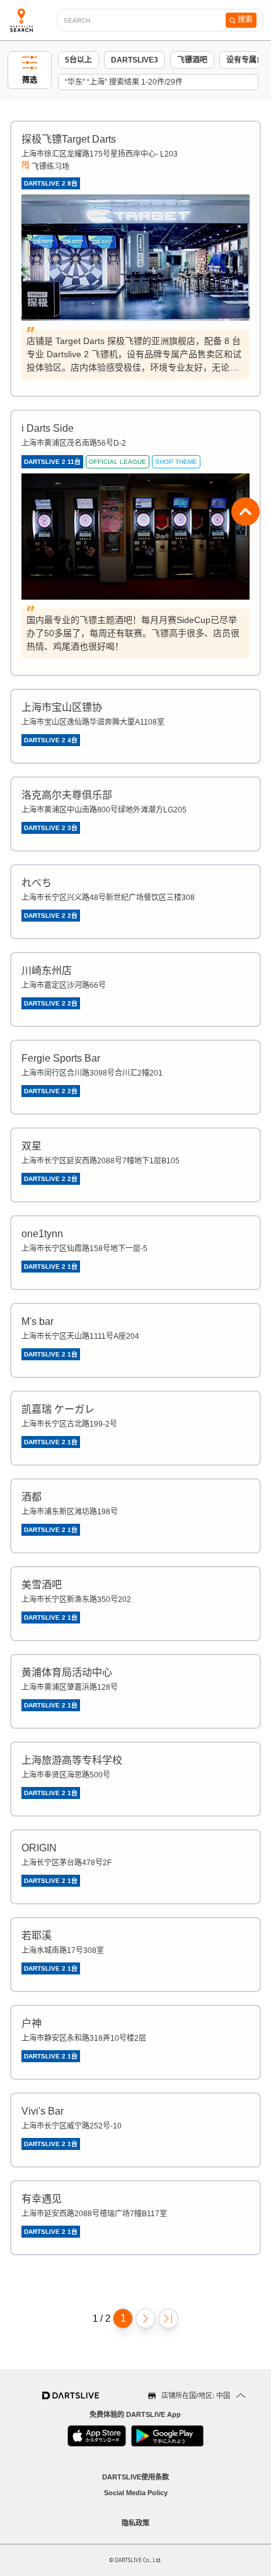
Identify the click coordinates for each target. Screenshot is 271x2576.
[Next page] (146, 2318)
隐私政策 (135, 2523)
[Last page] (168, 2318)
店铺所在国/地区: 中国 (196, 2395)
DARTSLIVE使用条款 (135, 2477)
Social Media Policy (136, 2493)
